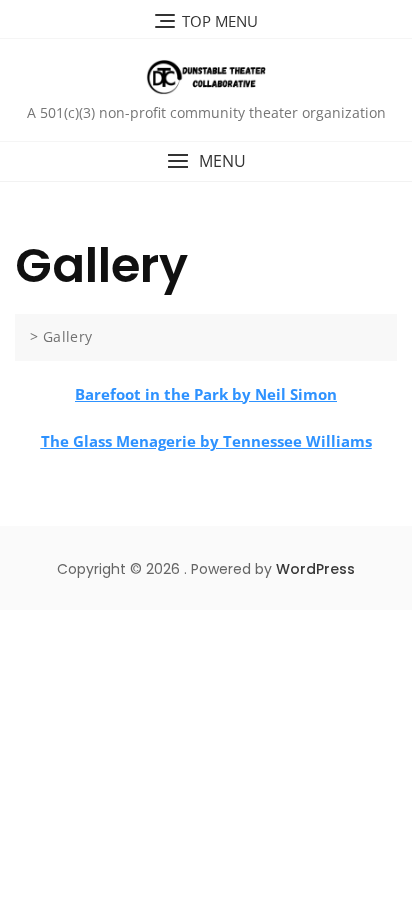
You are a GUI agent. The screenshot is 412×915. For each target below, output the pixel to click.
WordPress (315, 569)
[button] (206, 161)
